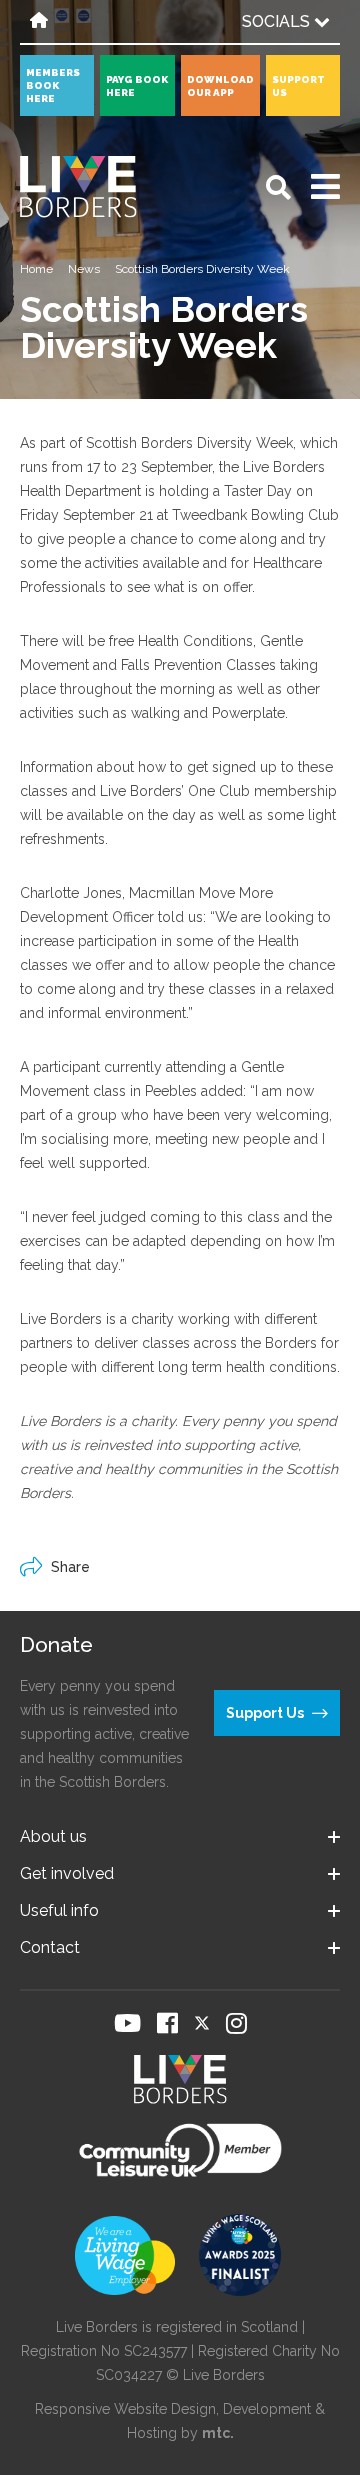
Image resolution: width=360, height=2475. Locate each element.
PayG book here (137, 86)
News (84, 269)
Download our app (220, 86)
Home (36, 269)
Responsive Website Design (125, 2409)
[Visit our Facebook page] (167, 2023)
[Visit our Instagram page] (236, 2023)
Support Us (298, 86)
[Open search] (278, 187)
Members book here (53, 85)
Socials (278, 21)
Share (70, 1567)
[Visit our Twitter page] (202, 2023)
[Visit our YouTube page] (127, 2023)
